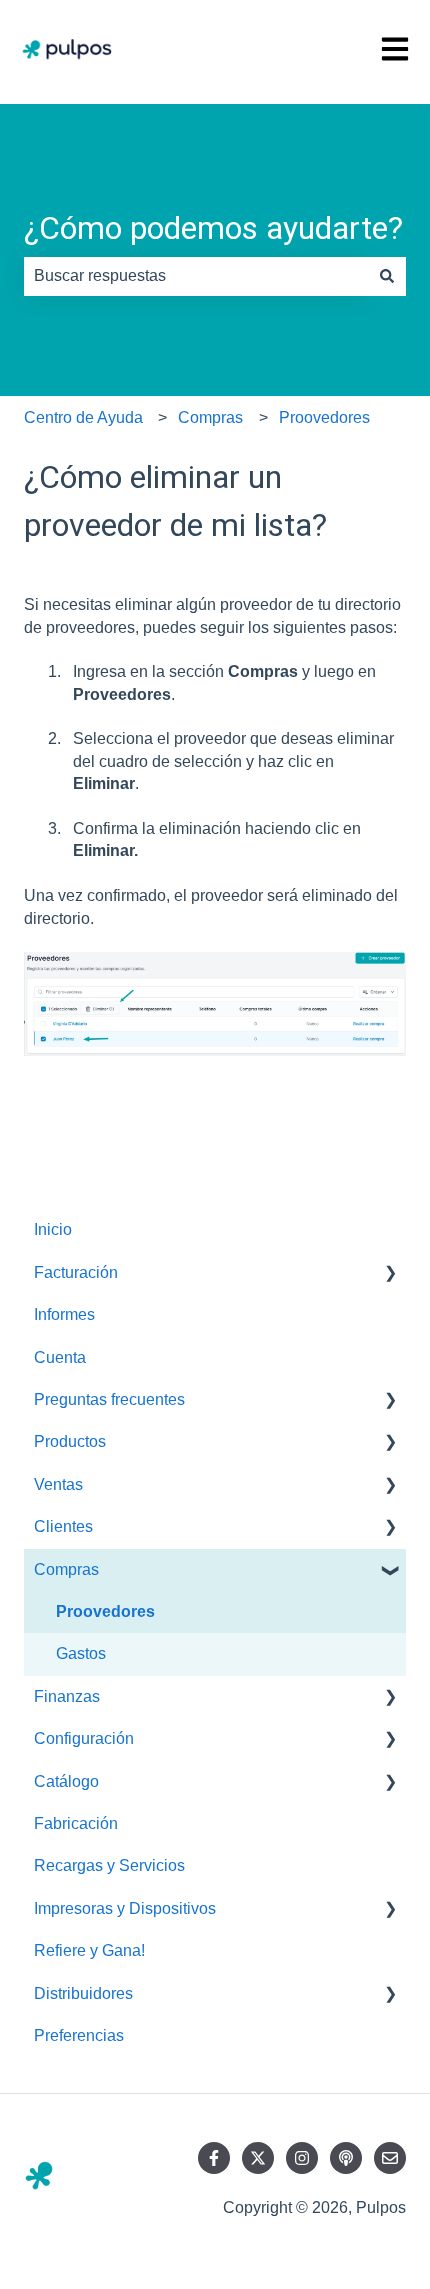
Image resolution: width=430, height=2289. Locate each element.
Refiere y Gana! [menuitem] (89, 1950)
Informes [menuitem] (64, 1314)
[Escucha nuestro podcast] (346, 2158)
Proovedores (324, 417)
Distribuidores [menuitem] (83, 1993)
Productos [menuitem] (70, 1441)
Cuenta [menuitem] (60, 1357)
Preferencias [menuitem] (79, 2035)
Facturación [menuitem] (76, 1272)
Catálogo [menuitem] (66, 1781)
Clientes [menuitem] (63, 1526)
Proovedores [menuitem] (105, 1611)
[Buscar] (387, 276)
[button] (390, 1274)
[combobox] (196, 276)
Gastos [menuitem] (81, 1653)
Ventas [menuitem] (58, 1484)
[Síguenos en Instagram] (302, 2158)
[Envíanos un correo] (390, 2158)
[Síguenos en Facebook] (214, 2158)
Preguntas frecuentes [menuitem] (109, 1399)
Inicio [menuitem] (53, 1229)
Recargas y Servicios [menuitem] (109, 1865)
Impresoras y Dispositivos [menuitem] (125, 1908)
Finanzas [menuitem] (67, 1696)
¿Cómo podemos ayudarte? (213, 228)
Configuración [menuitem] (84, 1738)
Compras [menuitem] (66, 1569)
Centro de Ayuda (83, 417)
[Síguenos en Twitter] (258, 2158)
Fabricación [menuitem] (76, 1823)
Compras (210, 417)
